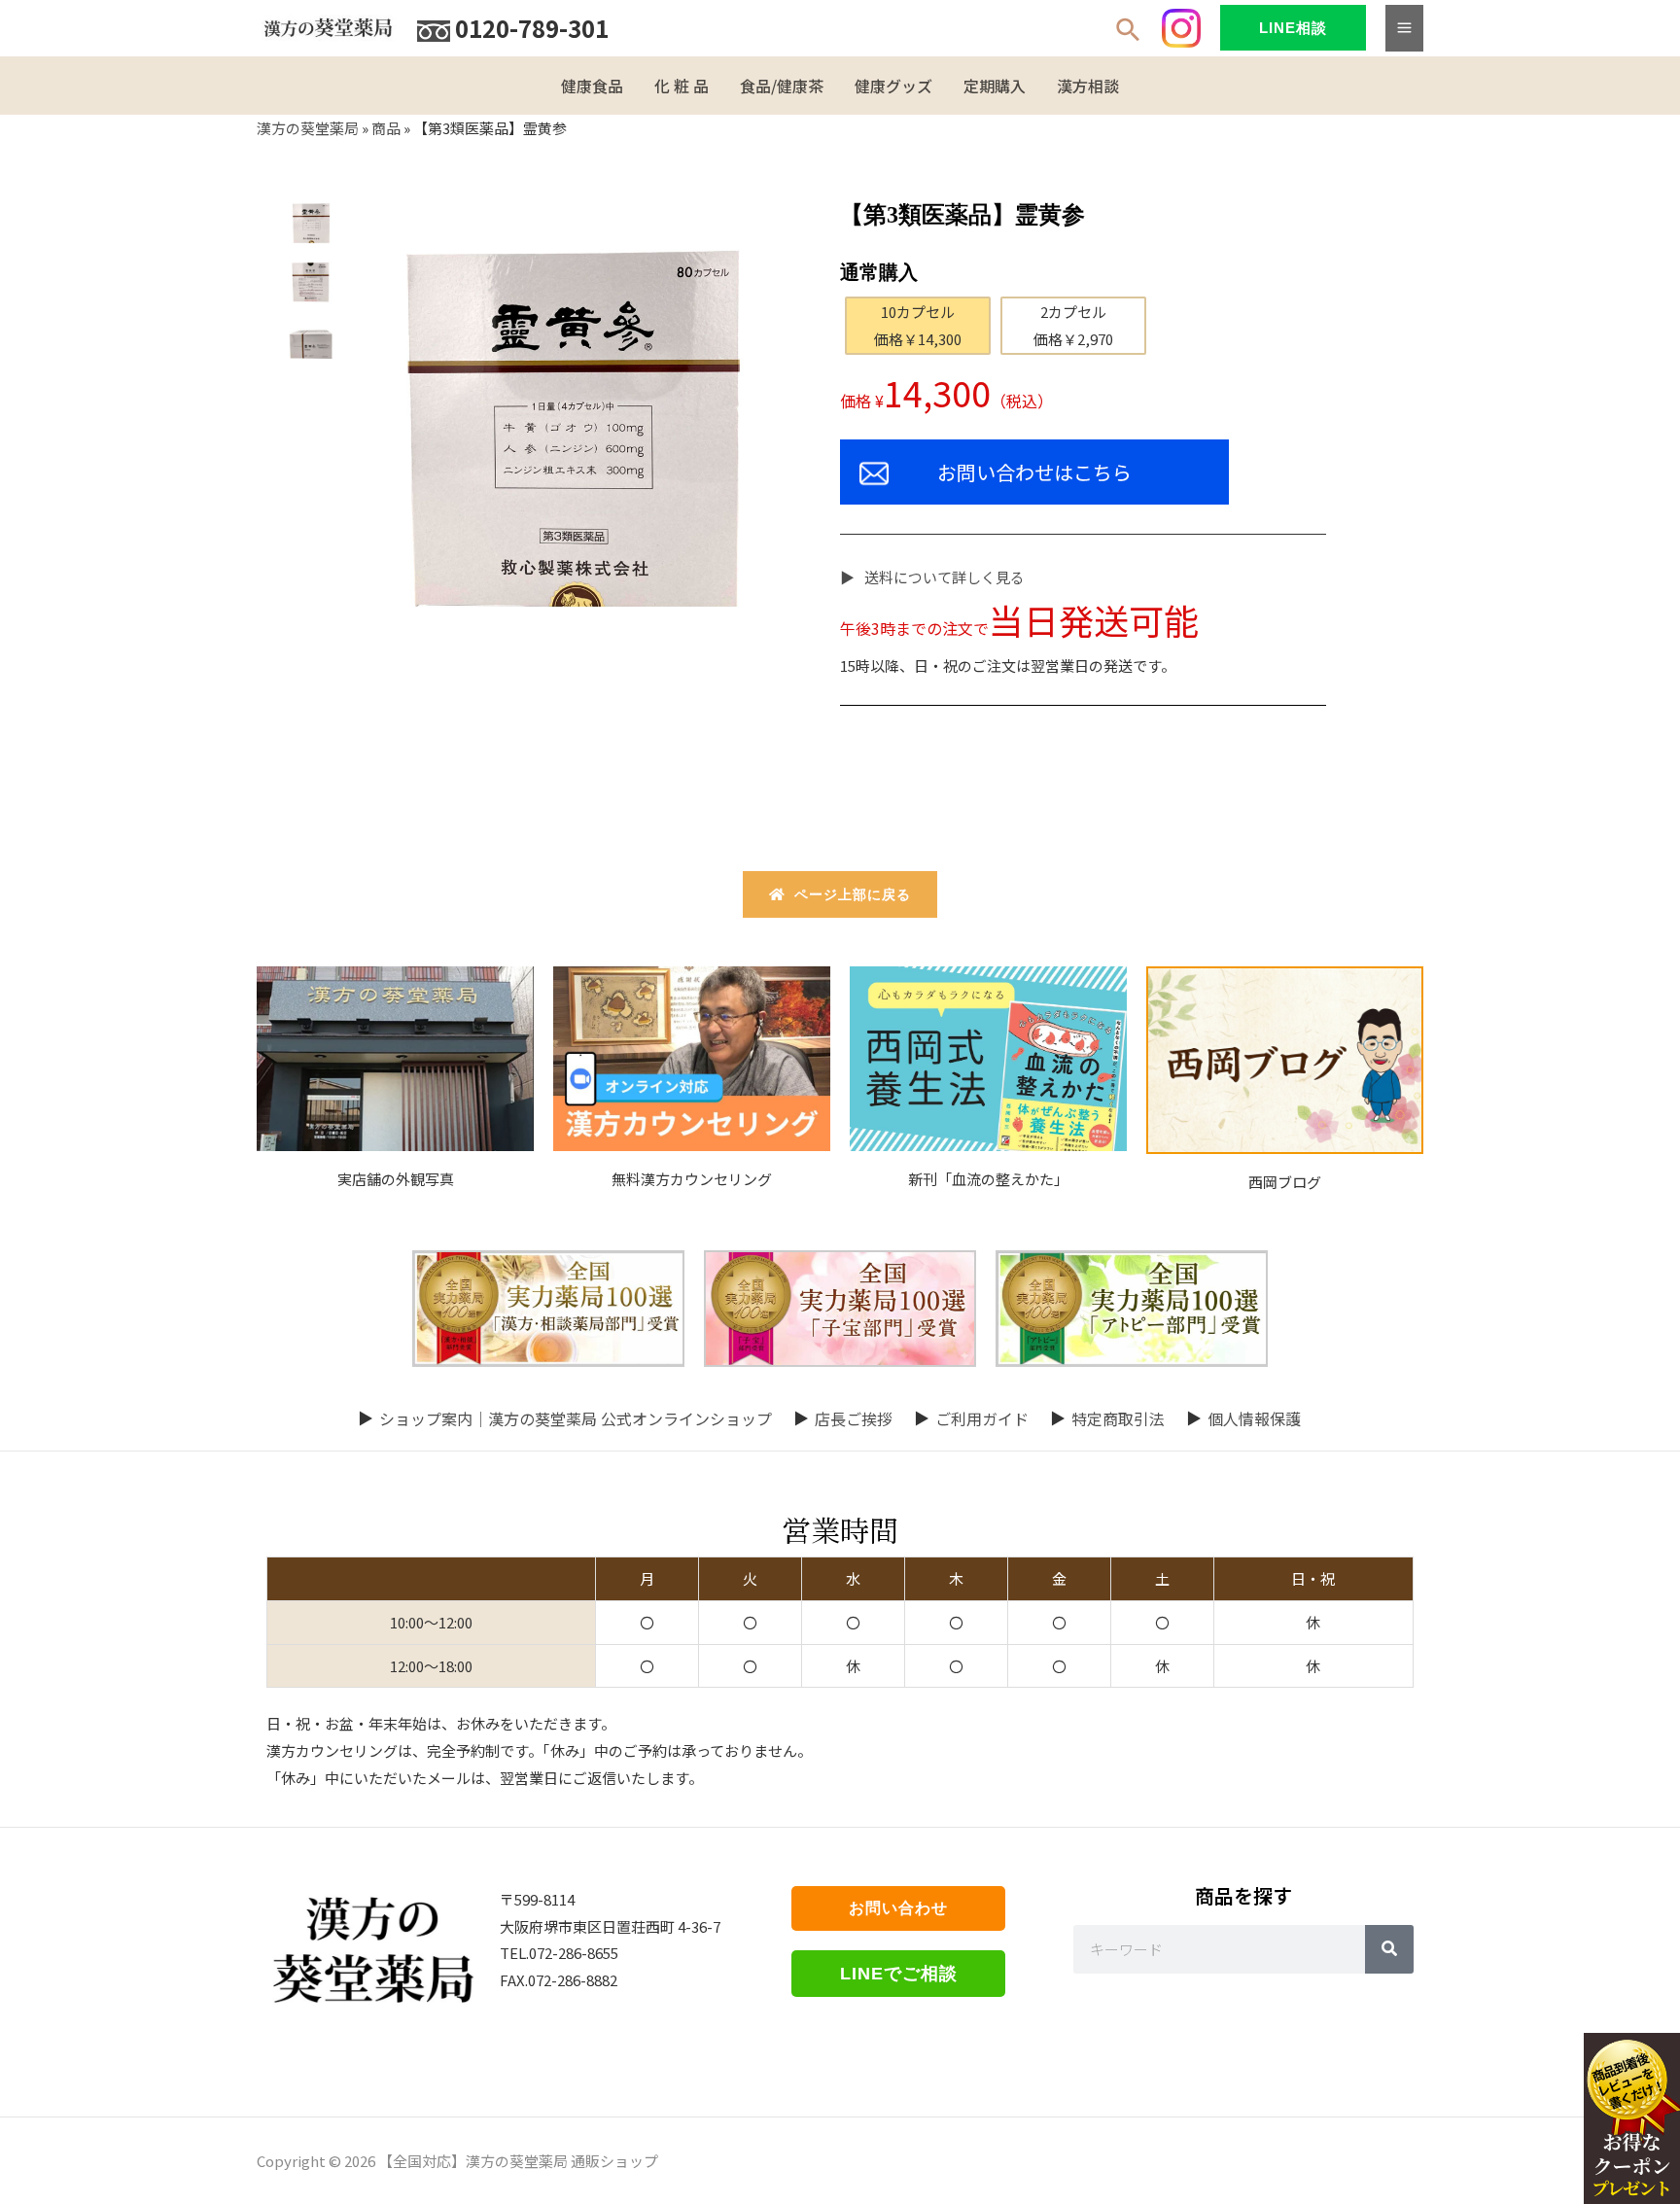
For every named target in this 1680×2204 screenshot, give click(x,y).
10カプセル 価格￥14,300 (918, 325)
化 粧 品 (682, 86)
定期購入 (995, 86)
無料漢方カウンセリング (692, 1179)
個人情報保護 (1254, 1418)
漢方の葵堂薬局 (308, 128)
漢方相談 (1088, 86)
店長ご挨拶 (854, 1418)
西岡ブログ (1285, 1182)
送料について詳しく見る (945, 577)
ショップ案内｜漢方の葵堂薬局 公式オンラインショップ (576, 1418)
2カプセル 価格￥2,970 (1073, 325)
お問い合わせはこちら (1034, 472)
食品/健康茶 (782, 86)
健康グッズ (893, 86)
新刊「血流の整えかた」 (988, 1179)
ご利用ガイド (982, 1418)
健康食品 (592, 86)
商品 (386, 128)
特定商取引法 (1118, 1418)
